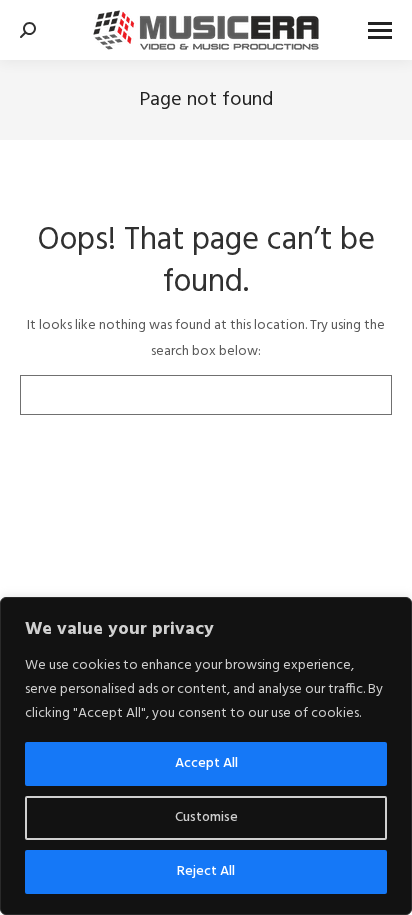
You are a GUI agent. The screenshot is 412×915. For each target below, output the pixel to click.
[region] (206, 756)
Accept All (206, 763)
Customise (206, 817)
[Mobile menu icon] (380, 30)
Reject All (206, 871)
